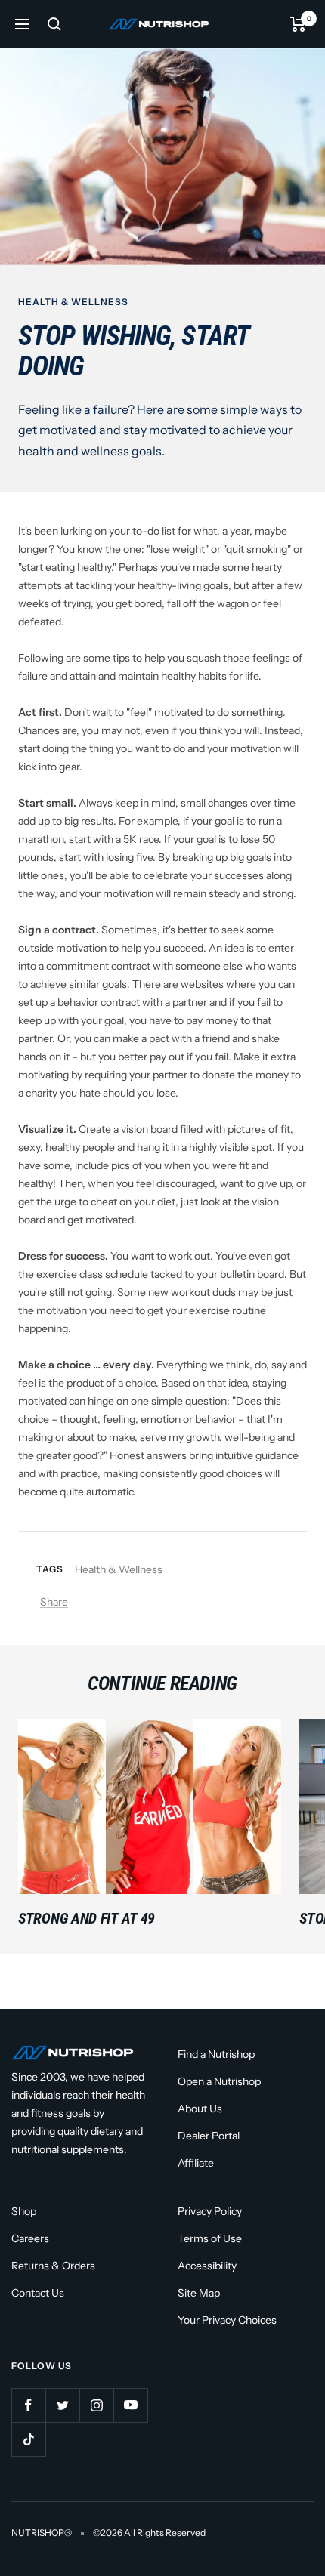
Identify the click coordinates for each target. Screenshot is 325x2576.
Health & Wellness (73, 302)
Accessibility (207, 2266)
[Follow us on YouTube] (130, 2405)
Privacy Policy (210, 2211)
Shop (24, 2211)
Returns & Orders (53, 2266)
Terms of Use (210, 2238)
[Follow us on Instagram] (96, 2405)
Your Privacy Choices (227, 2320)
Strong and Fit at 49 (87, 1918)
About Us (200, 2109)
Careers (30, 2238)
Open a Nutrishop (219, 2081)
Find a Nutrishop (216, 2054)
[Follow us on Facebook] (28, 2405)
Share (54, 1602)
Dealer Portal (209, 2136)
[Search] (54, 24)
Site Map (199, 2293)
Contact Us (38, 2293)
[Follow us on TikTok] (28, 2439)
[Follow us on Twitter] (62, 2405)
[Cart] (298, 24)
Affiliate (196, 2163)
